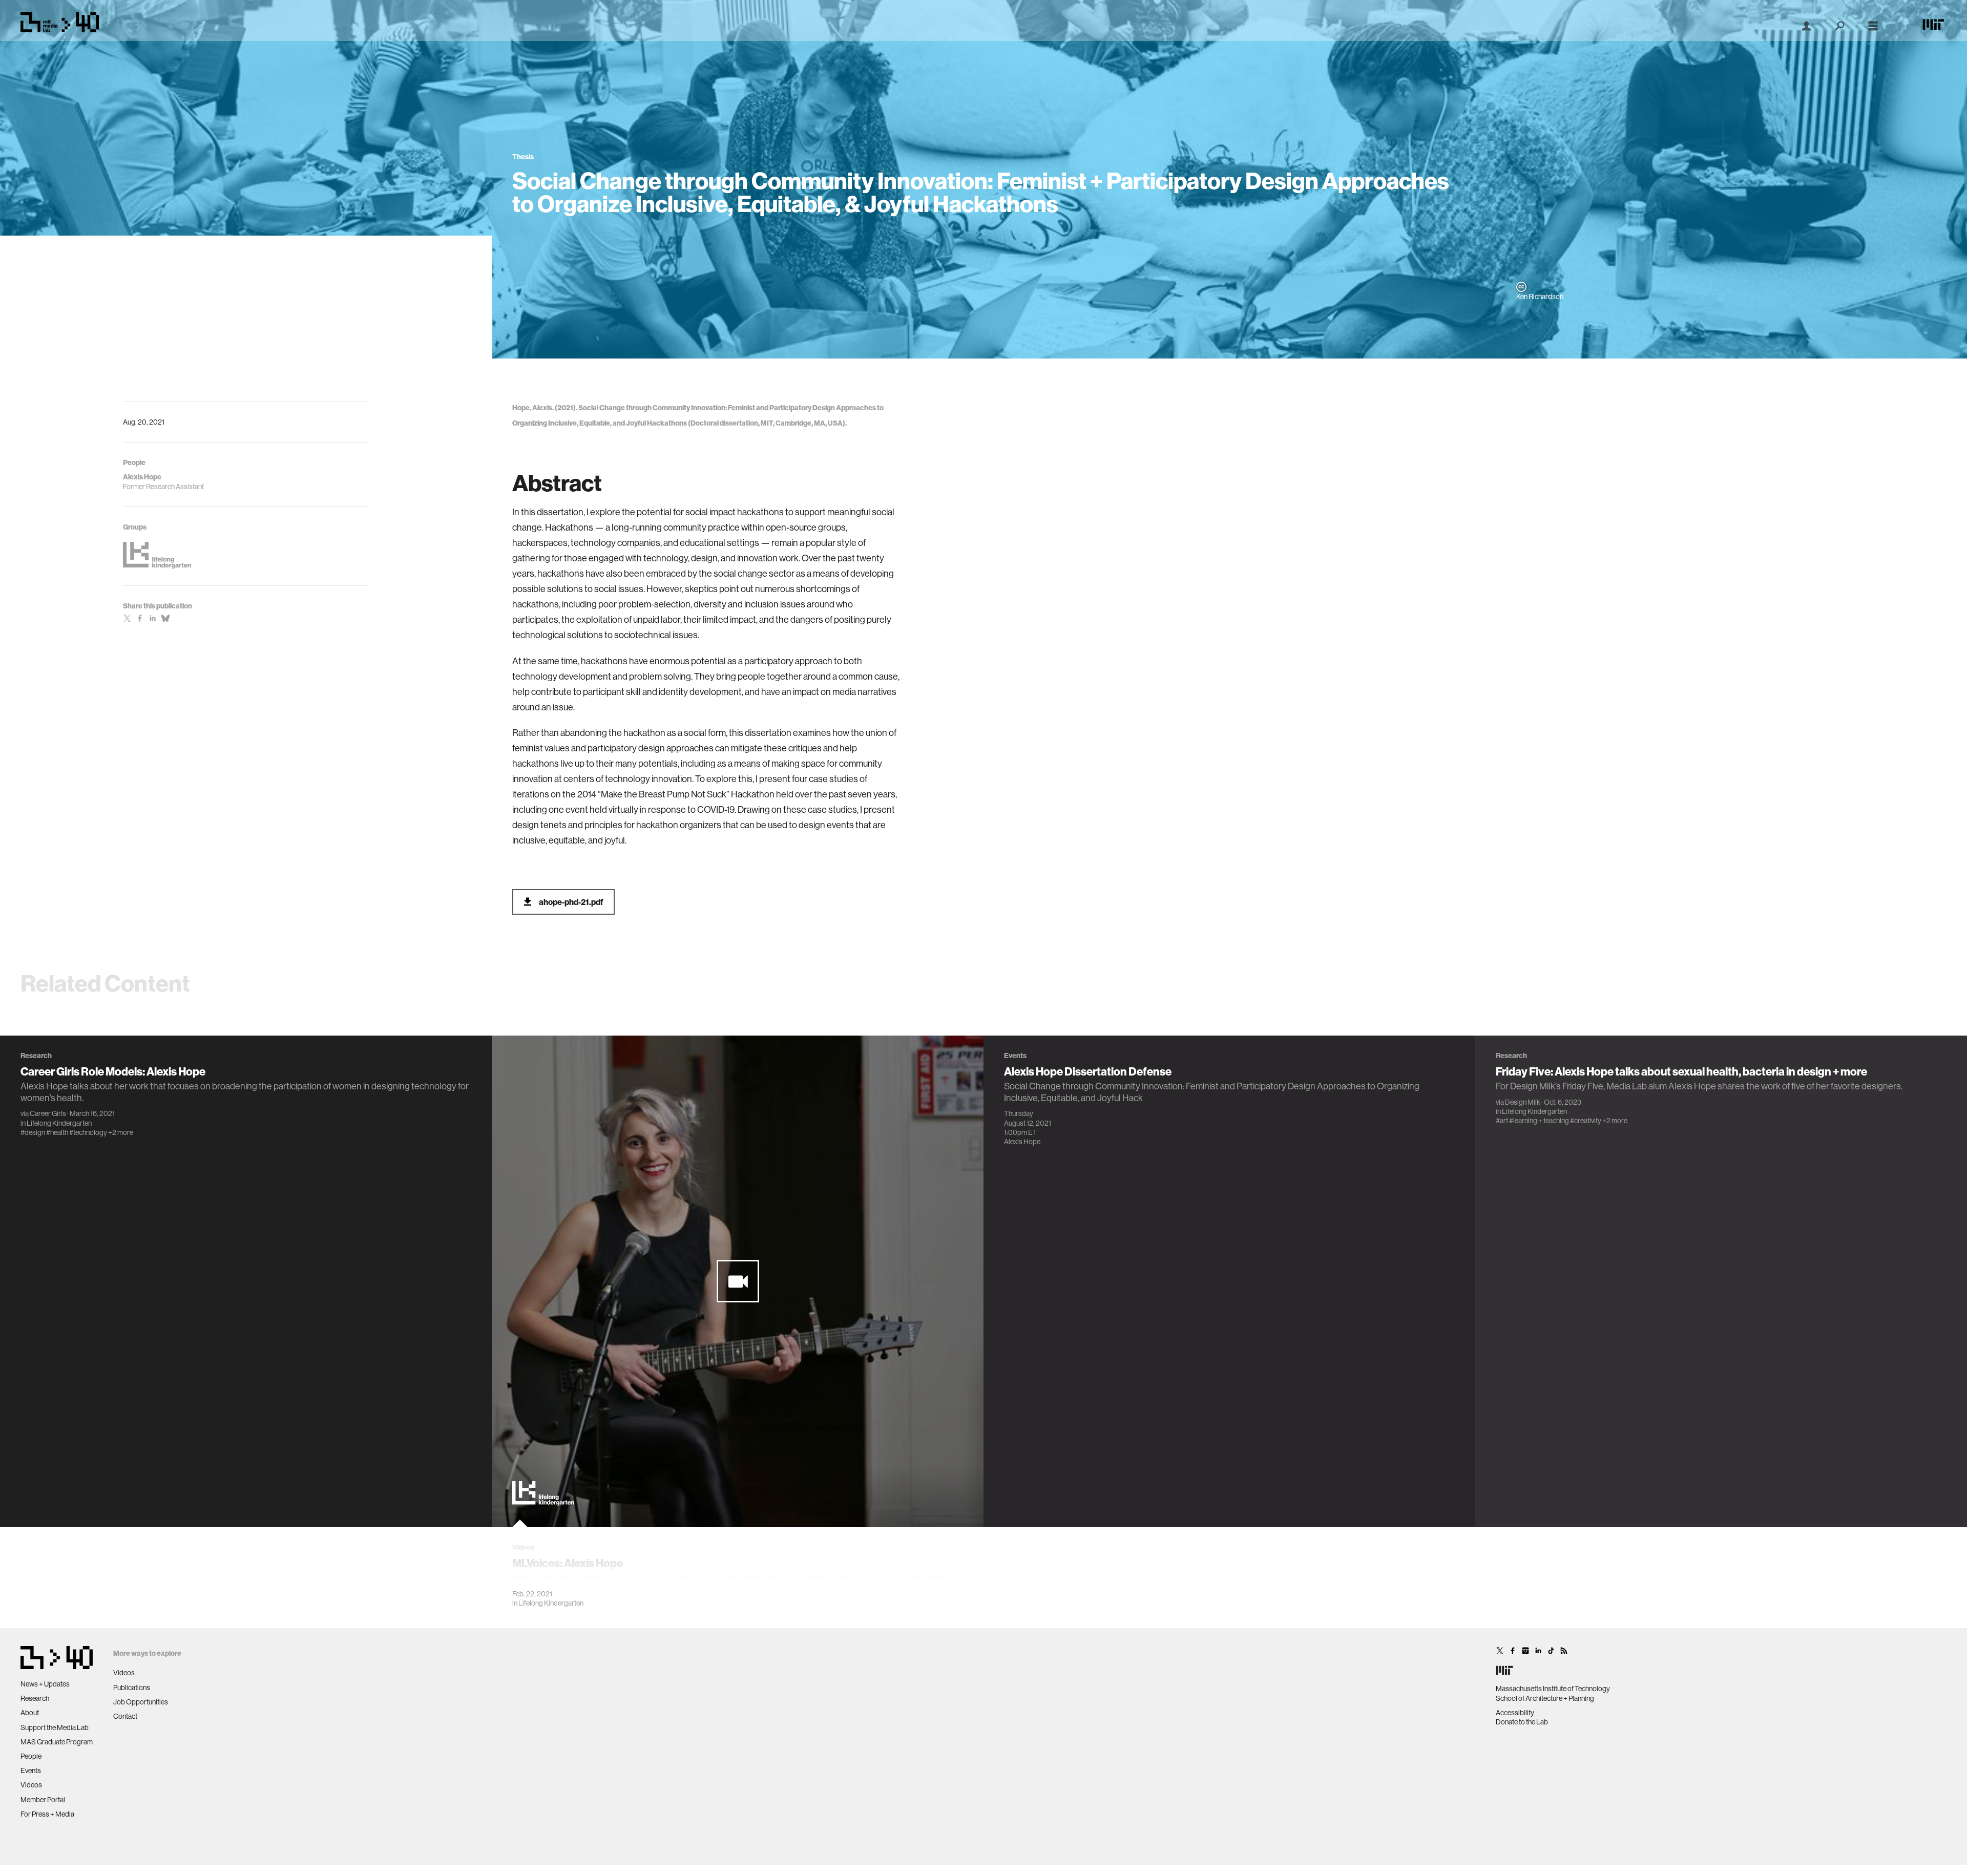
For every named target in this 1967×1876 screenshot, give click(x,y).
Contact (125, 1716)
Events (31, 1770)
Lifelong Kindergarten (59, 1123)
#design (33, 1132)
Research (35, 1698)
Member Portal (43, 1800)
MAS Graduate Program (57, 1742)
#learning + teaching (1539, 1121)
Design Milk (1523, 1102)
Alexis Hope (1022, 1142)
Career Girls (48, 1113)
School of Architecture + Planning (1545, 1698)
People (31, 1756)
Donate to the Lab (1522, 1722)
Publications (132, 1688)
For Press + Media (47, 1814)
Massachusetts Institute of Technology (1553, 1689)
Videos (31, 1785)
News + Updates (45, 1684)
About (30, 1713)
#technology (88, 1132)
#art (1502, 1121)
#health (57, 1132)
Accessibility (1515, 1713)
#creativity (1586, 1121)
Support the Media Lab (55, 1727)
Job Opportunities (141, 1702)
